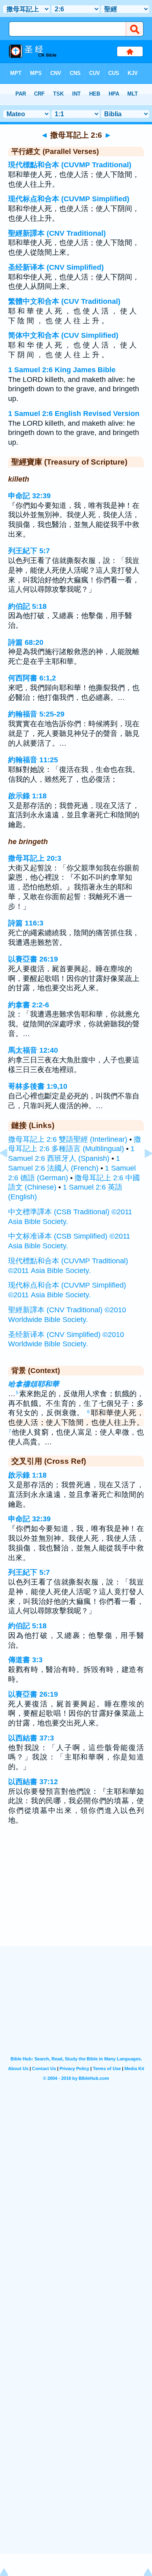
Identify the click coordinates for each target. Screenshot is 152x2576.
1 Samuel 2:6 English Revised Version (74, 414)
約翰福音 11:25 (33, 760)
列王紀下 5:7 (29, 551)
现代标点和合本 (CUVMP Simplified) (69, 199)
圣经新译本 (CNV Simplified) (56, 267)
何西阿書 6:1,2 (32, 678)
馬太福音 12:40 (33, 1050)
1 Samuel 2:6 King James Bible (62, 370)
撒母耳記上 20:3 (35, 858)
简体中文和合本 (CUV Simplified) (63, 335)
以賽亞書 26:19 (33, 959)
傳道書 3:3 (25, 1660)
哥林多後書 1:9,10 (38, 1086)
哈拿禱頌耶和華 (34, 1384)
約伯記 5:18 (27, 606)
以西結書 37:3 (31, 1738)
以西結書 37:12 (33, 1782)
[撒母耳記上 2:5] (10, 1171)
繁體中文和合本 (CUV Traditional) (64, 301)
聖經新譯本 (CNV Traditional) (57, 233)
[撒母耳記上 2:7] (142, 1171)
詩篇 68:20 (26, 642)
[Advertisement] (76, 1896)
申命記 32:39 (29, 496)
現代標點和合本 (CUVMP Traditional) (70, 165)
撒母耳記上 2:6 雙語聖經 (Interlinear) (68, 1139)
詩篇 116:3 (26, 923)
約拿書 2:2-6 (29, 1005)
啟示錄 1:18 (27, 796)
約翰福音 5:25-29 (36, 714)
